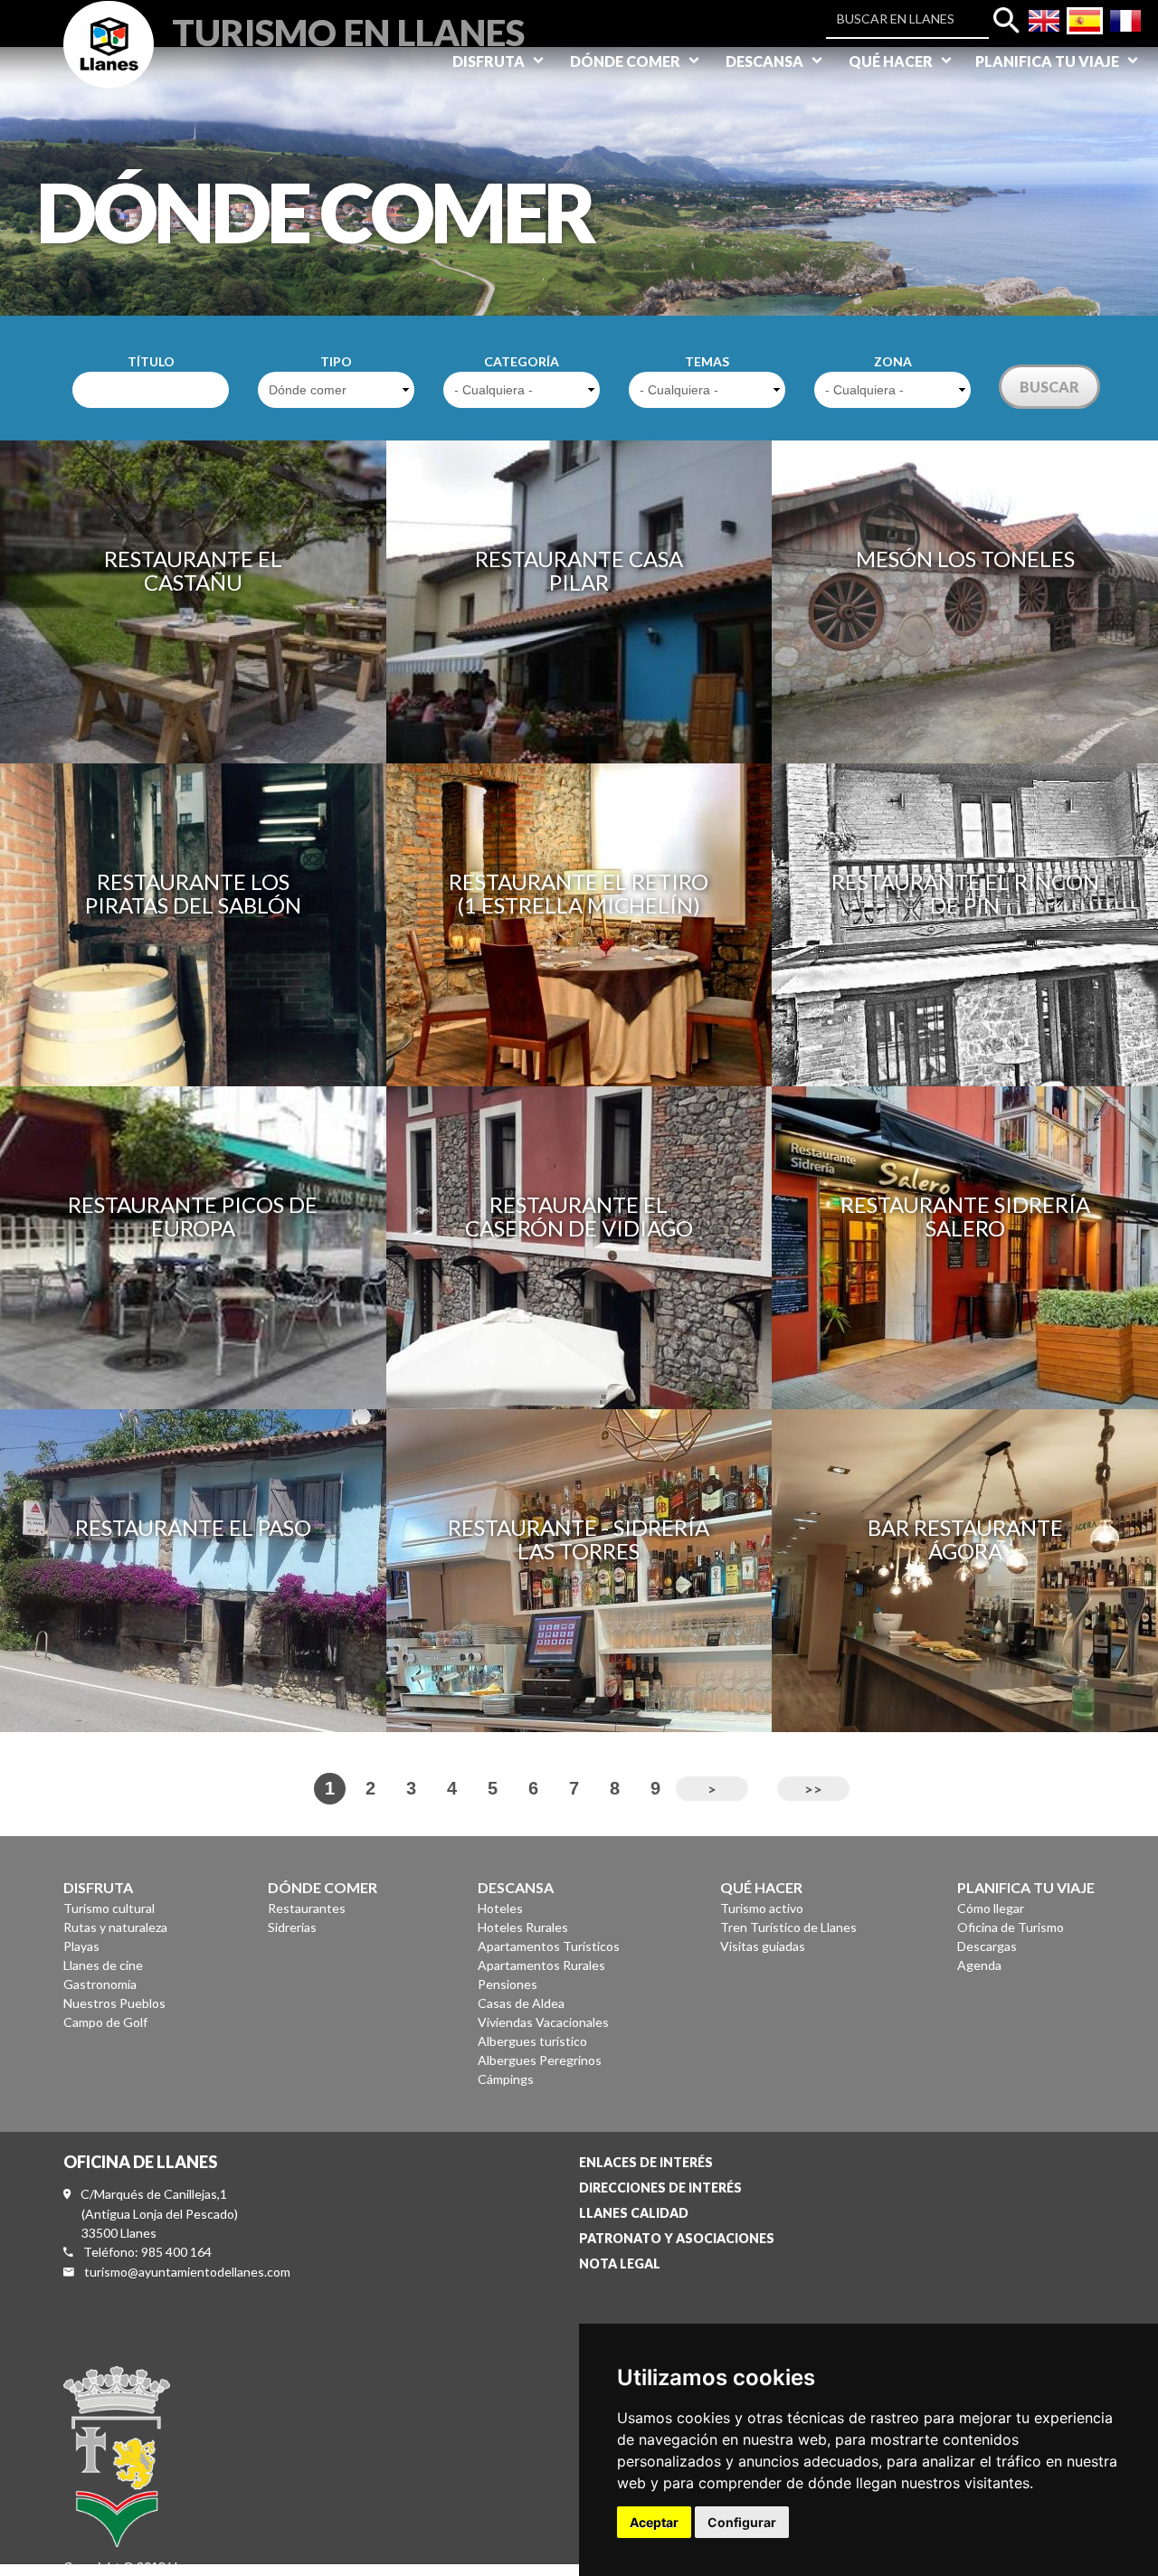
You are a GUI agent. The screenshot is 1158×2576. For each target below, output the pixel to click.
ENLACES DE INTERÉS (646, 2162)
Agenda (979, 1965)
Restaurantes (307, 1908)
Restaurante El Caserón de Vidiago (579, 1216)
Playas (81, 1946)
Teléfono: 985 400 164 (147, 2252)
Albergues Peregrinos (540, 2060)
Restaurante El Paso (193, 1527)
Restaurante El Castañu (193, 570)
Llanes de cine (103, 1965)
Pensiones (508, 1984)
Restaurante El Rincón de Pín (965, 893)
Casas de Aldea (521, 2003)
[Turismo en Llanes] (109, 65)
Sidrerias (292, 1927)
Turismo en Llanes (348, 30)
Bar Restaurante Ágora (965, 1539)
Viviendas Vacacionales (543, 2022)
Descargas (987, 1946)
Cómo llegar (991, 1908)
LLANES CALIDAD (634, 2213)
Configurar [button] (742, 2522)
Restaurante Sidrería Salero (965, 1216)
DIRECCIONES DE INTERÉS (660, 2188)
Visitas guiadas (763, 1946)
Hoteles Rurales (523, 1927)
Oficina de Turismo (1011, 1927)
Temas (707, 361)
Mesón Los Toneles (965, 559)
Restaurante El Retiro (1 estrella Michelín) (579, 893)
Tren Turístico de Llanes (788, 1927)
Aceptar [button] (654, 2522)
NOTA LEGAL (620, 2263)
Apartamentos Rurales (541, 1965)
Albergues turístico (532, 2041)
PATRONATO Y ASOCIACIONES (677, 2238)
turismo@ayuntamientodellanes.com (187, 2272)
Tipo (336, 361)
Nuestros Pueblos (114, 2003)
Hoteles (500, 1908)
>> (813, 1789)
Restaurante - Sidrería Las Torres (579, 1539)
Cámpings (506, 2079)
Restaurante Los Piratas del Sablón (193, 893)
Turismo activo (762, 1908)
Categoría (522, 361)
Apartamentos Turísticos (549, 1946)
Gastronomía (100, 1984)
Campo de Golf (105, 2022)
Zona (893, 361)
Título (151, 361)
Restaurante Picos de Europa (193, 1216)
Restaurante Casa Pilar (579, 570)
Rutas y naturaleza (115, 1927)
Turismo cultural (109, 1908)
